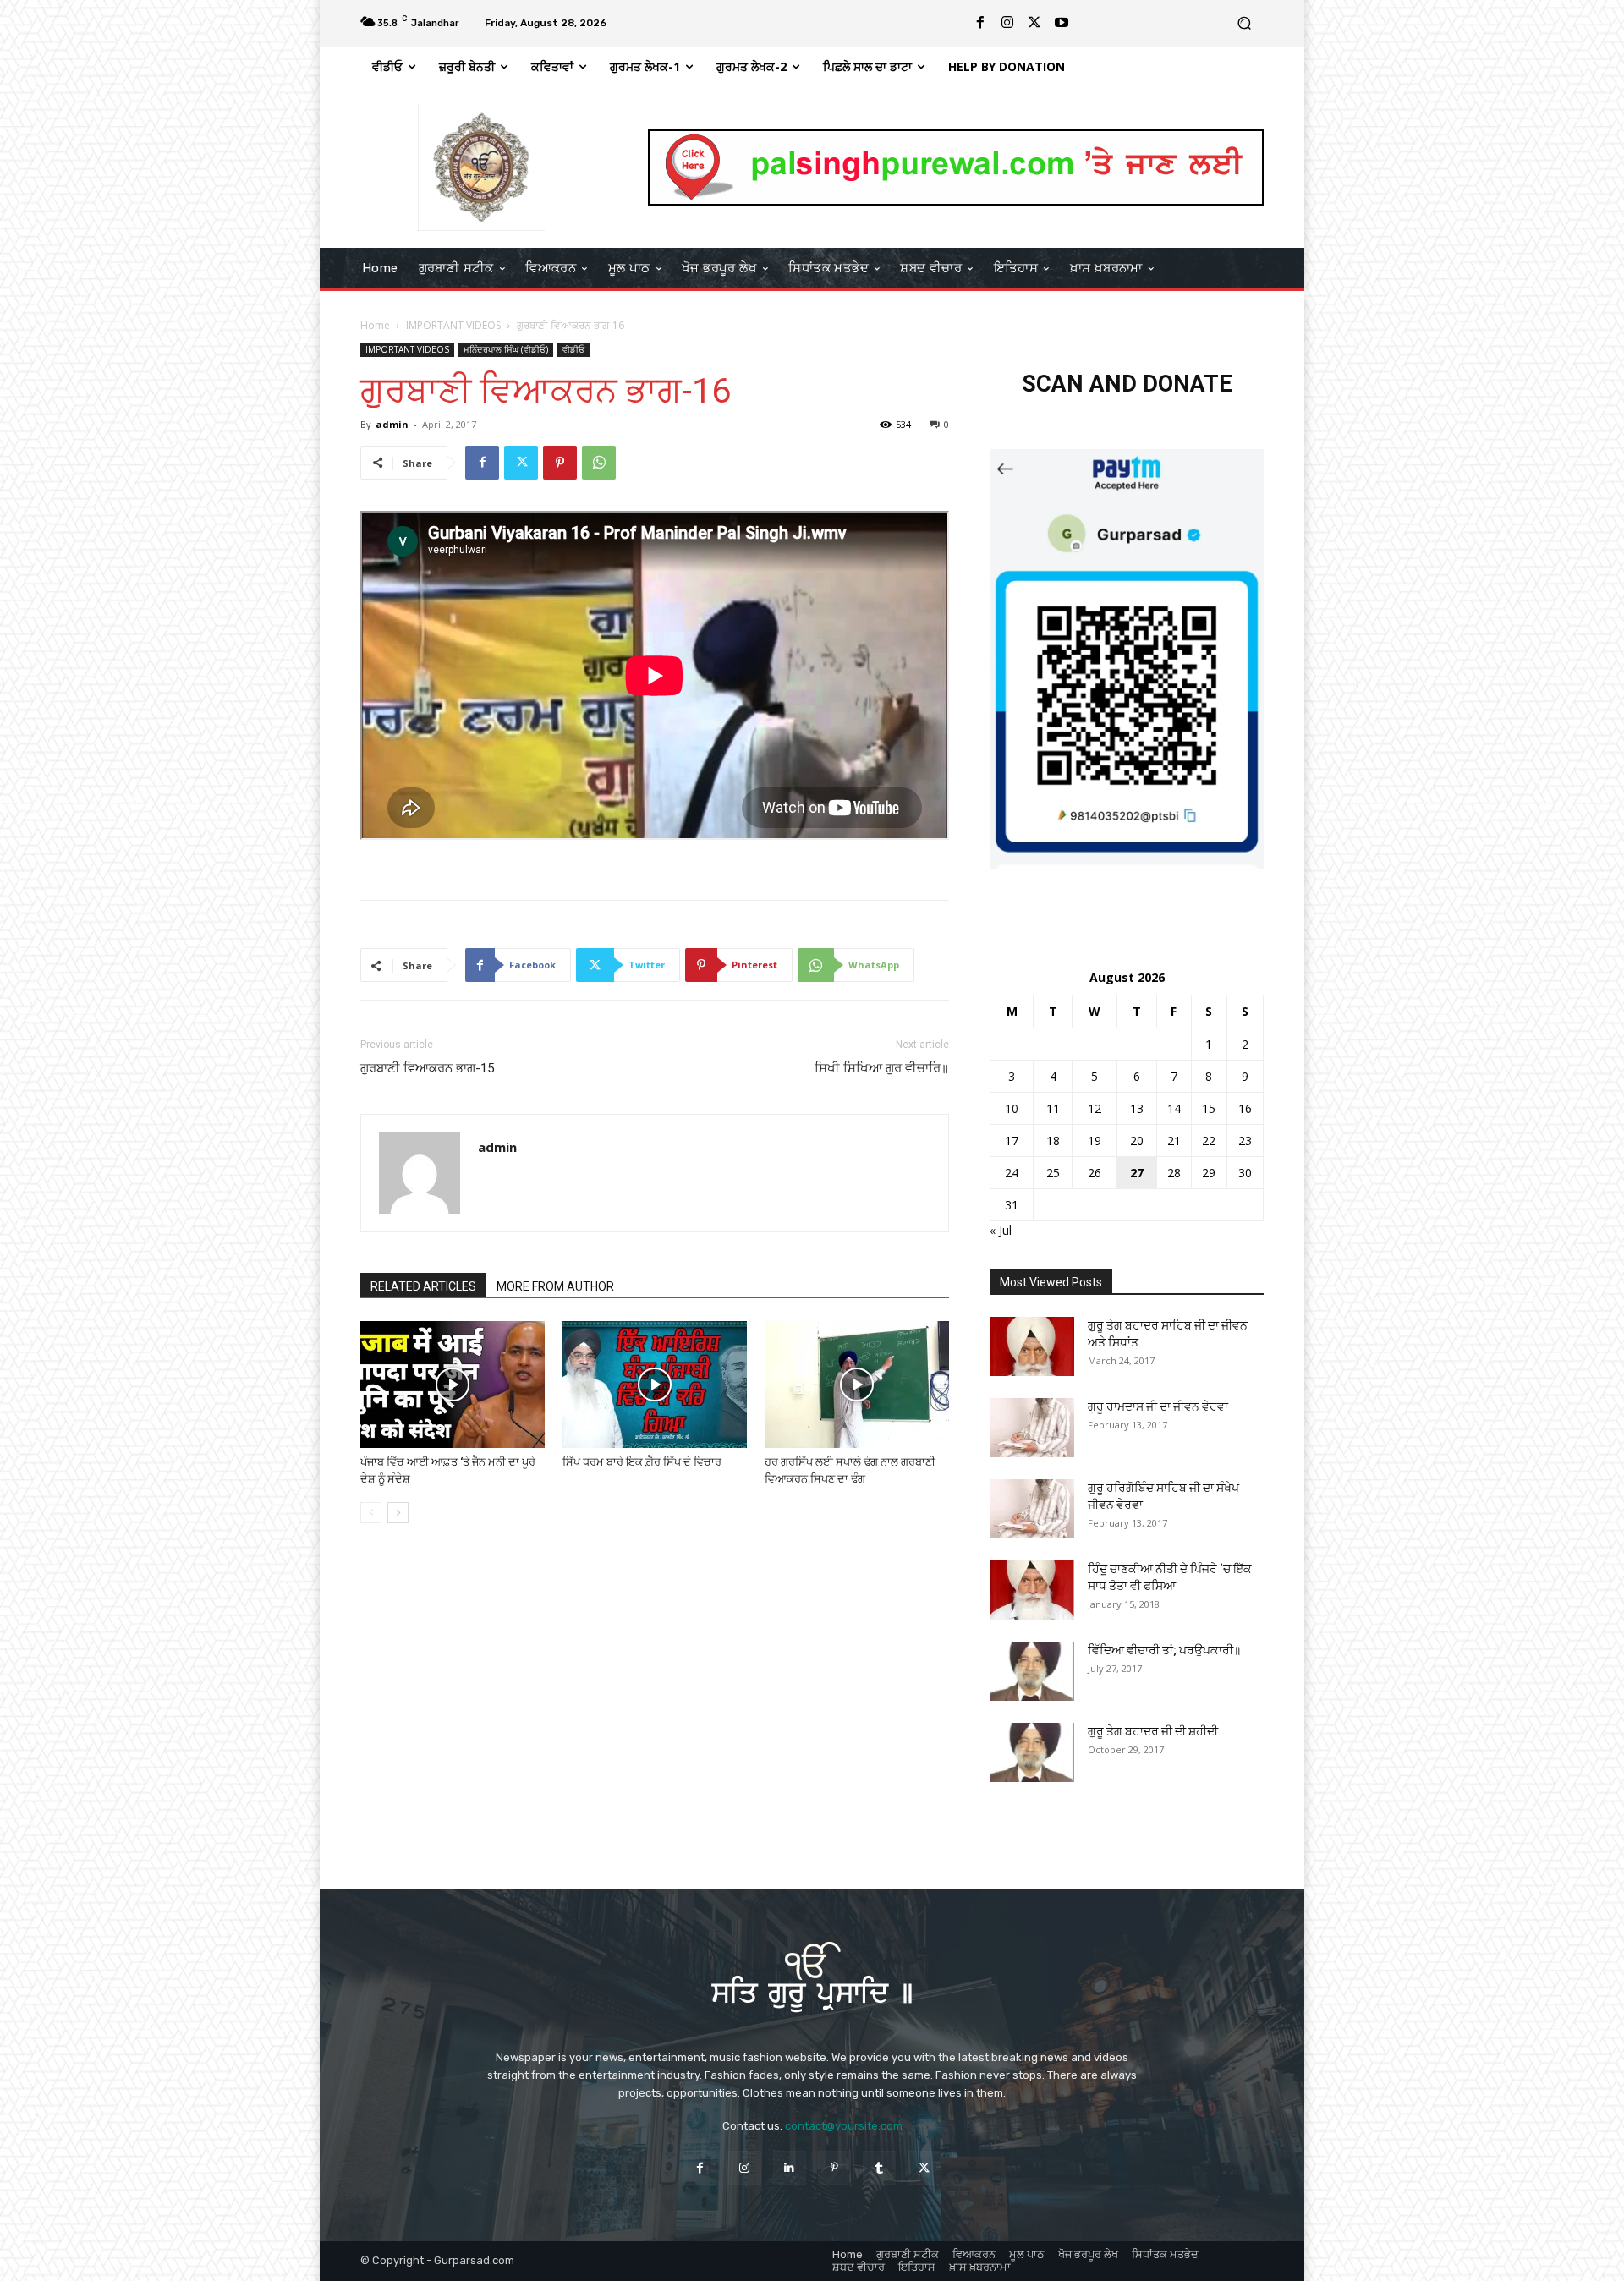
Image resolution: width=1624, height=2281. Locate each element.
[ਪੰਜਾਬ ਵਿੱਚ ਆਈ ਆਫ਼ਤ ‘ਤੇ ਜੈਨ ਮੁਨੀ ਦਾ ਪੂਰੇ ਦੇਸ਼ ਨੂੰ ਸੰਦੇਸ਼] (453, 1385)
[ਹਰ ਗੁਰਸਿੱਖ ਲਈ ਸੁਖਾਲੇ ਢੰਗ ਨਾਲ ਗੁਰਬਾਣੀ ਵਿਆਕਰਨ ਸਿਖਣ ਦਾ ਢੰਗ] (857, 1385)
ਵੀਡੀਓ (573, 349)
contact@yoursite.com (844, 2126)
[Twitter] (1034, 23)
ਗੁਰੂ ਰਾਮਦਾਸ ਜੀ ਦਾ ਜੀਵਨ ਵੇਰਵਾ (1158, 1406)
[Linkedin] (790, 2167)
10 (1012, 1108)
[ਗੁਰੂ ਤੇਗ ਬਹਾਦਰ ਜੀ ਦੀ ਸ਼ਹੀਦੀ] (1032, 1752)
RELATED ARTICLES (423, 1286)
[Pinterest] (560, 463)
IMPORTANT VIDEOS (453, 325)
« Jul (1001, 1230)
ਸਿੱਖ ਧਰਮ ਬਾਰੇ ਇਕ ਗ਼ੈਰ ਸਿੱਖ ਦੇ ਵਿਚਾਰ (642, 1462)
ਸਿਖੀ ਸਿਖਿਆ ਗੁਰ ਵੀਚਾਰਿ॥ (882, 1068)
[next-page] (398, 1513)
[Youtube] (1062, 23)
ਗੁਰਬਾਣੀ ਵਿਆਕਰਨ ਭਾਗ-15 (427, 1068)
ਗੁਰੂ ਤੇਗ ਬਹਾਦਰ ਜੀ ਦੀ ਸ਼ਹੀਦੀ (1153, 1731)
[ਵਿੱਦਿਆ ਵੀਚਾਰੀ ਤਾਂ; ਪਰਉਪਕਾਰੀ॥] (1032, 1671)
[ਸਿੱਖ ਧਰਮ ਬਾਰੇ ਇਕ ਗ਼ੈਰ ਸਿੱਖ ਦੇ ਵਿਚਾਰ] (655, 1385)
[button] (1244, 23)
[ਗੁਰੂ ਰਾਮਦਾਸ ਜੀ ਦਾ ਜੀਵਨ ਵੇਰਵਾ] (1032, 1428)
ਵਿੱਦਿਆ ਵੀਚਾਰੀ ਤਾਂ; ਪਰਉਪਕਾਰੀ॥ (1164, 1650)
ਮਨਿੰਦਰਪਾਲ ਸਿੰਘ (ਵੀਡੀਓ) (506, 349)
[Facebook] (980, 23)
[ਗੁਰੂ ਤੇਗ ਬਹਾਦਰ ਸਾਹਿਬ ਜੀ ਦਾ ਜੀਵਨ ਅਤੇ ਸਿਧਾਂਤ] (1032, 1346)
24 (1012, 1173)
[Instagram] (1007, 23)
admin (392, 424)
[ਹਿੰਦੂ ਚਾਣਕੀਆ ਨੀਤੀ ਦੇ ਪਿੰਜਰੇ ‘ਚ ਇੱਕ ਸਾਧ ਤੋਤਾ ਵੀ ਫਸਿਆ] (1032, 1590)
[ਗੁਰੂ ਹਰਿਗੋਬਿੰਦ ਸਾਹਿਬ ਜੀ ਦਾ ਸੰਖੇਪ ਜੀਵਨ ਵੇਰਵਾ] (1032, 1509)
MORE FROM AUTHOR (555, 1286)
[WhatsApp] (599, 463)
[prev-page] (371, 1513)
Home (375, 325)
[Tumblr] (879, 2167)
